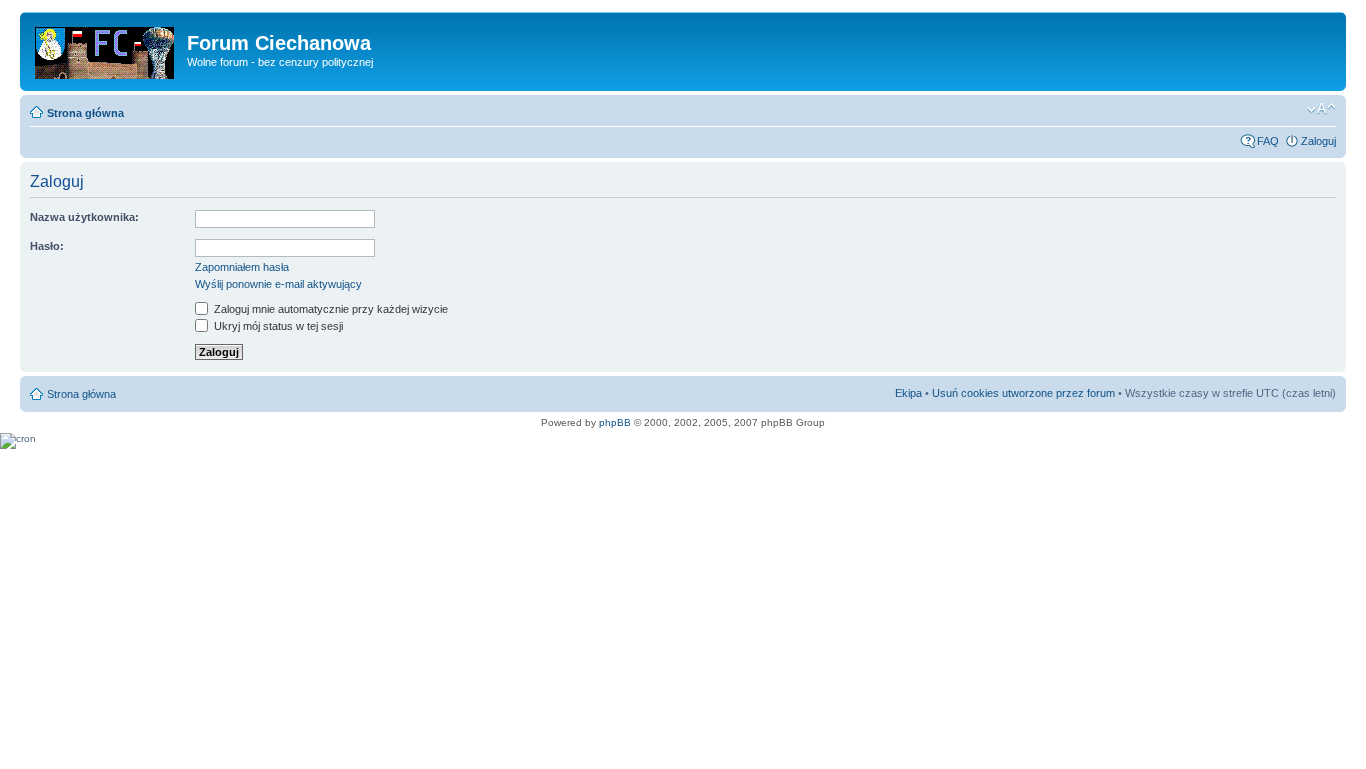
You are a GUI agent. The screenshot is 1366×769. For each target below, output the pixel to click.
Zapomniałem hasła (242, 267)
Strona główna (85, 113)
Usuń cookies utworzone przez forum (1023, 393)
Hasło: (47, 246)
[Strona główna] (106, 49)
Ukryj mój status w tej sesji (277, 326)
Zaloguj (1318, 141)
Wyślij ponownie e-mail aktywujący (278, 284)
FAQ (1268, 141)
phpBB (615, 422)
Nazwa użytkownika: (84, 217)
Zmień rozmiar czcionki (1321, 109)
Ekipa (908, 393)
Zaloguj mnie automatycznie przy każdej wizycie (329, 309)
